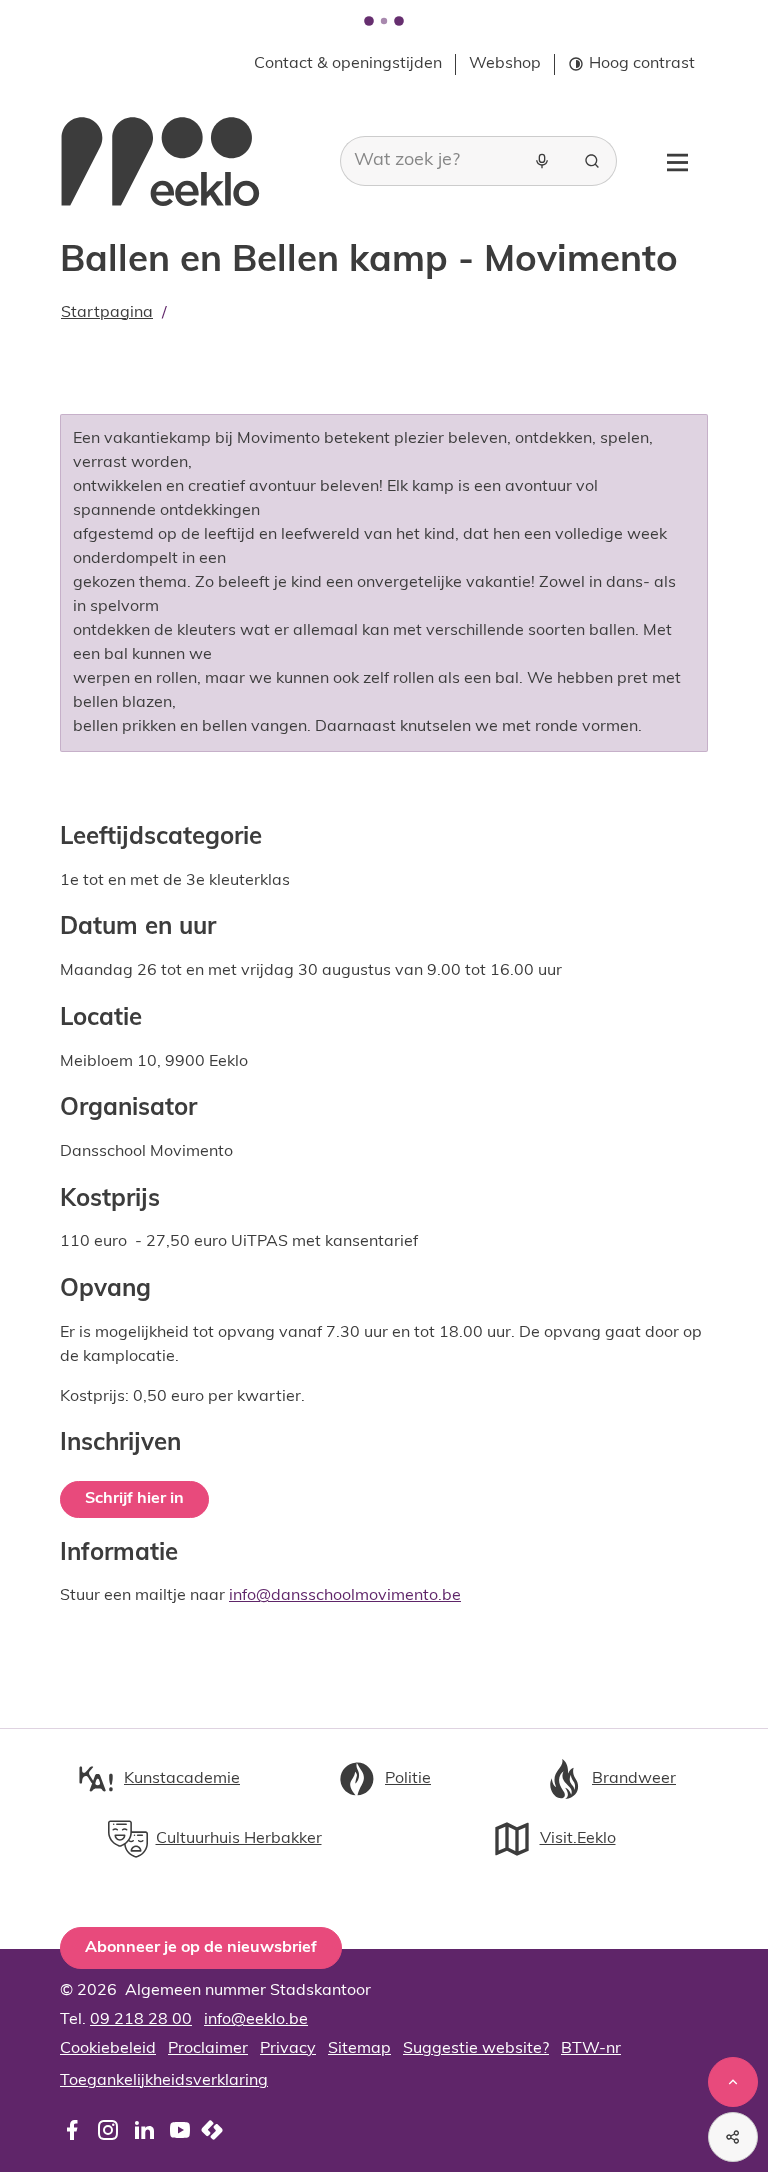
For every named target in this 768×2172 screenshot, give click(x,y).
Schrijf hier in (134, 1499)
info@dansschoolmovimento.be (345, 1596)
